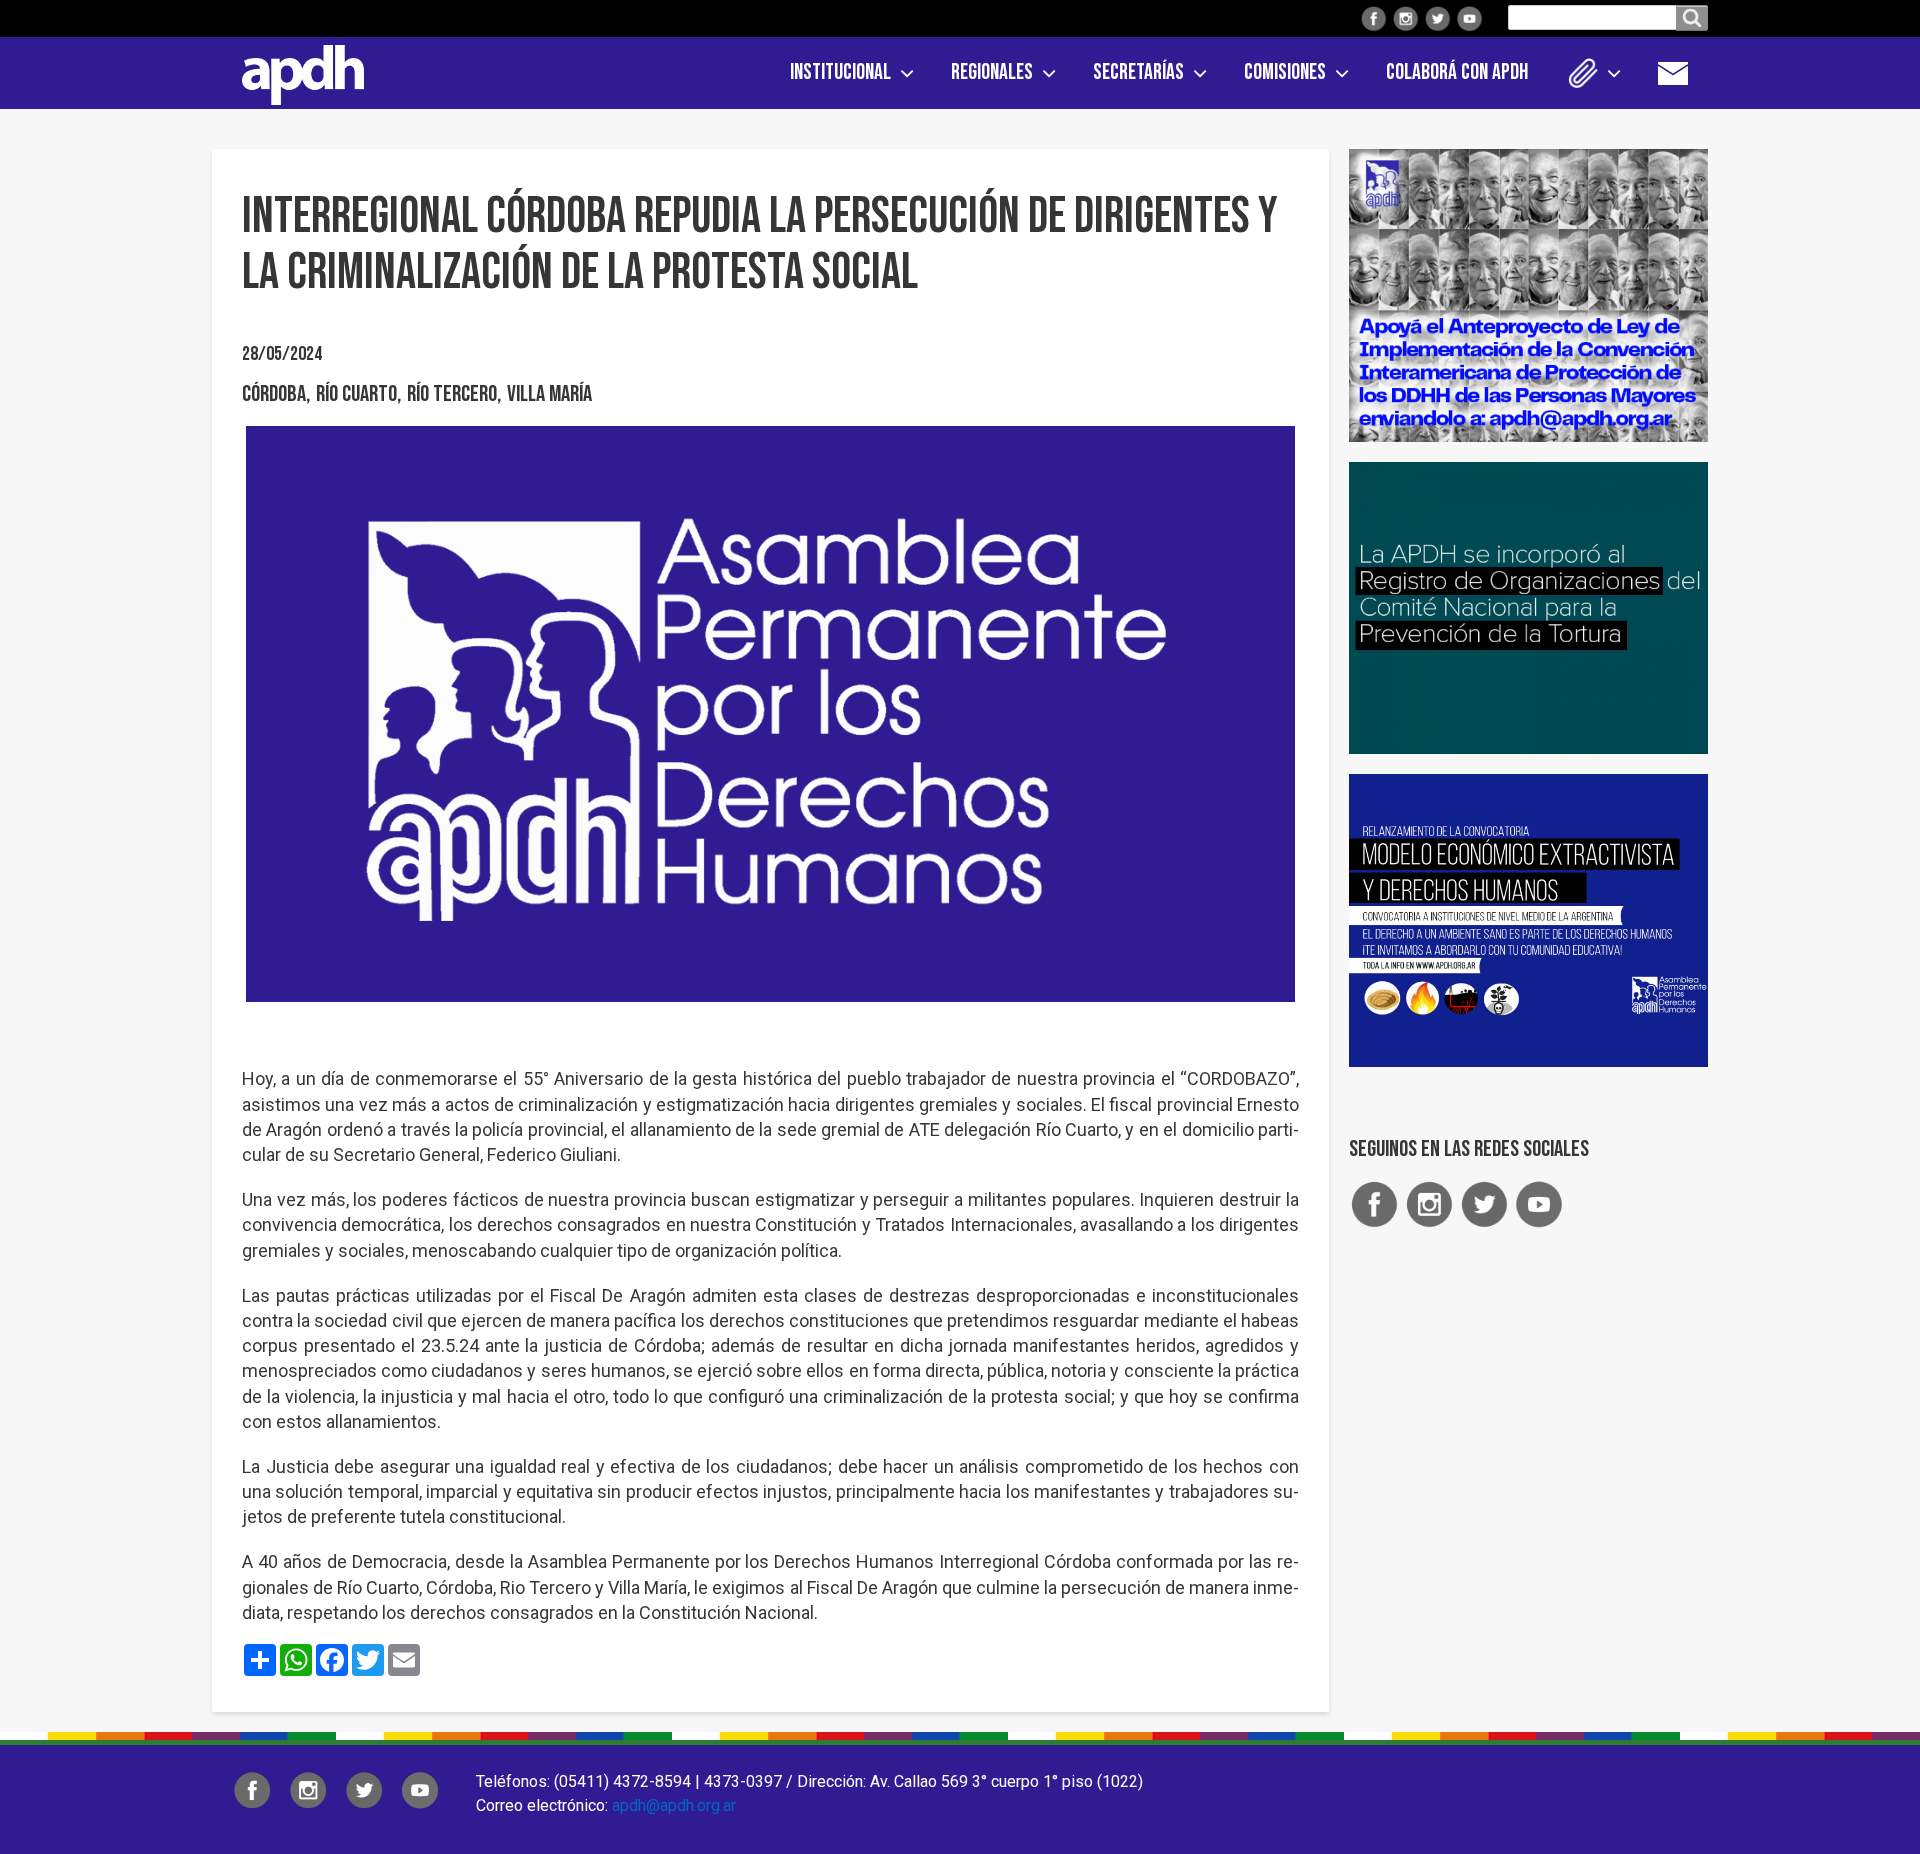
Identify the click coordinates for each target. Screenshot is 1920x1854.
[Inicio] (296, 71)
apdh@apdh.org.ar (674, 1805)
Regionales (992, 72)
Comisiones (1285, 72)
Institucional (840, 72)
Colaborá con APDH (1457, 72)
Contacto (1683, 73)
